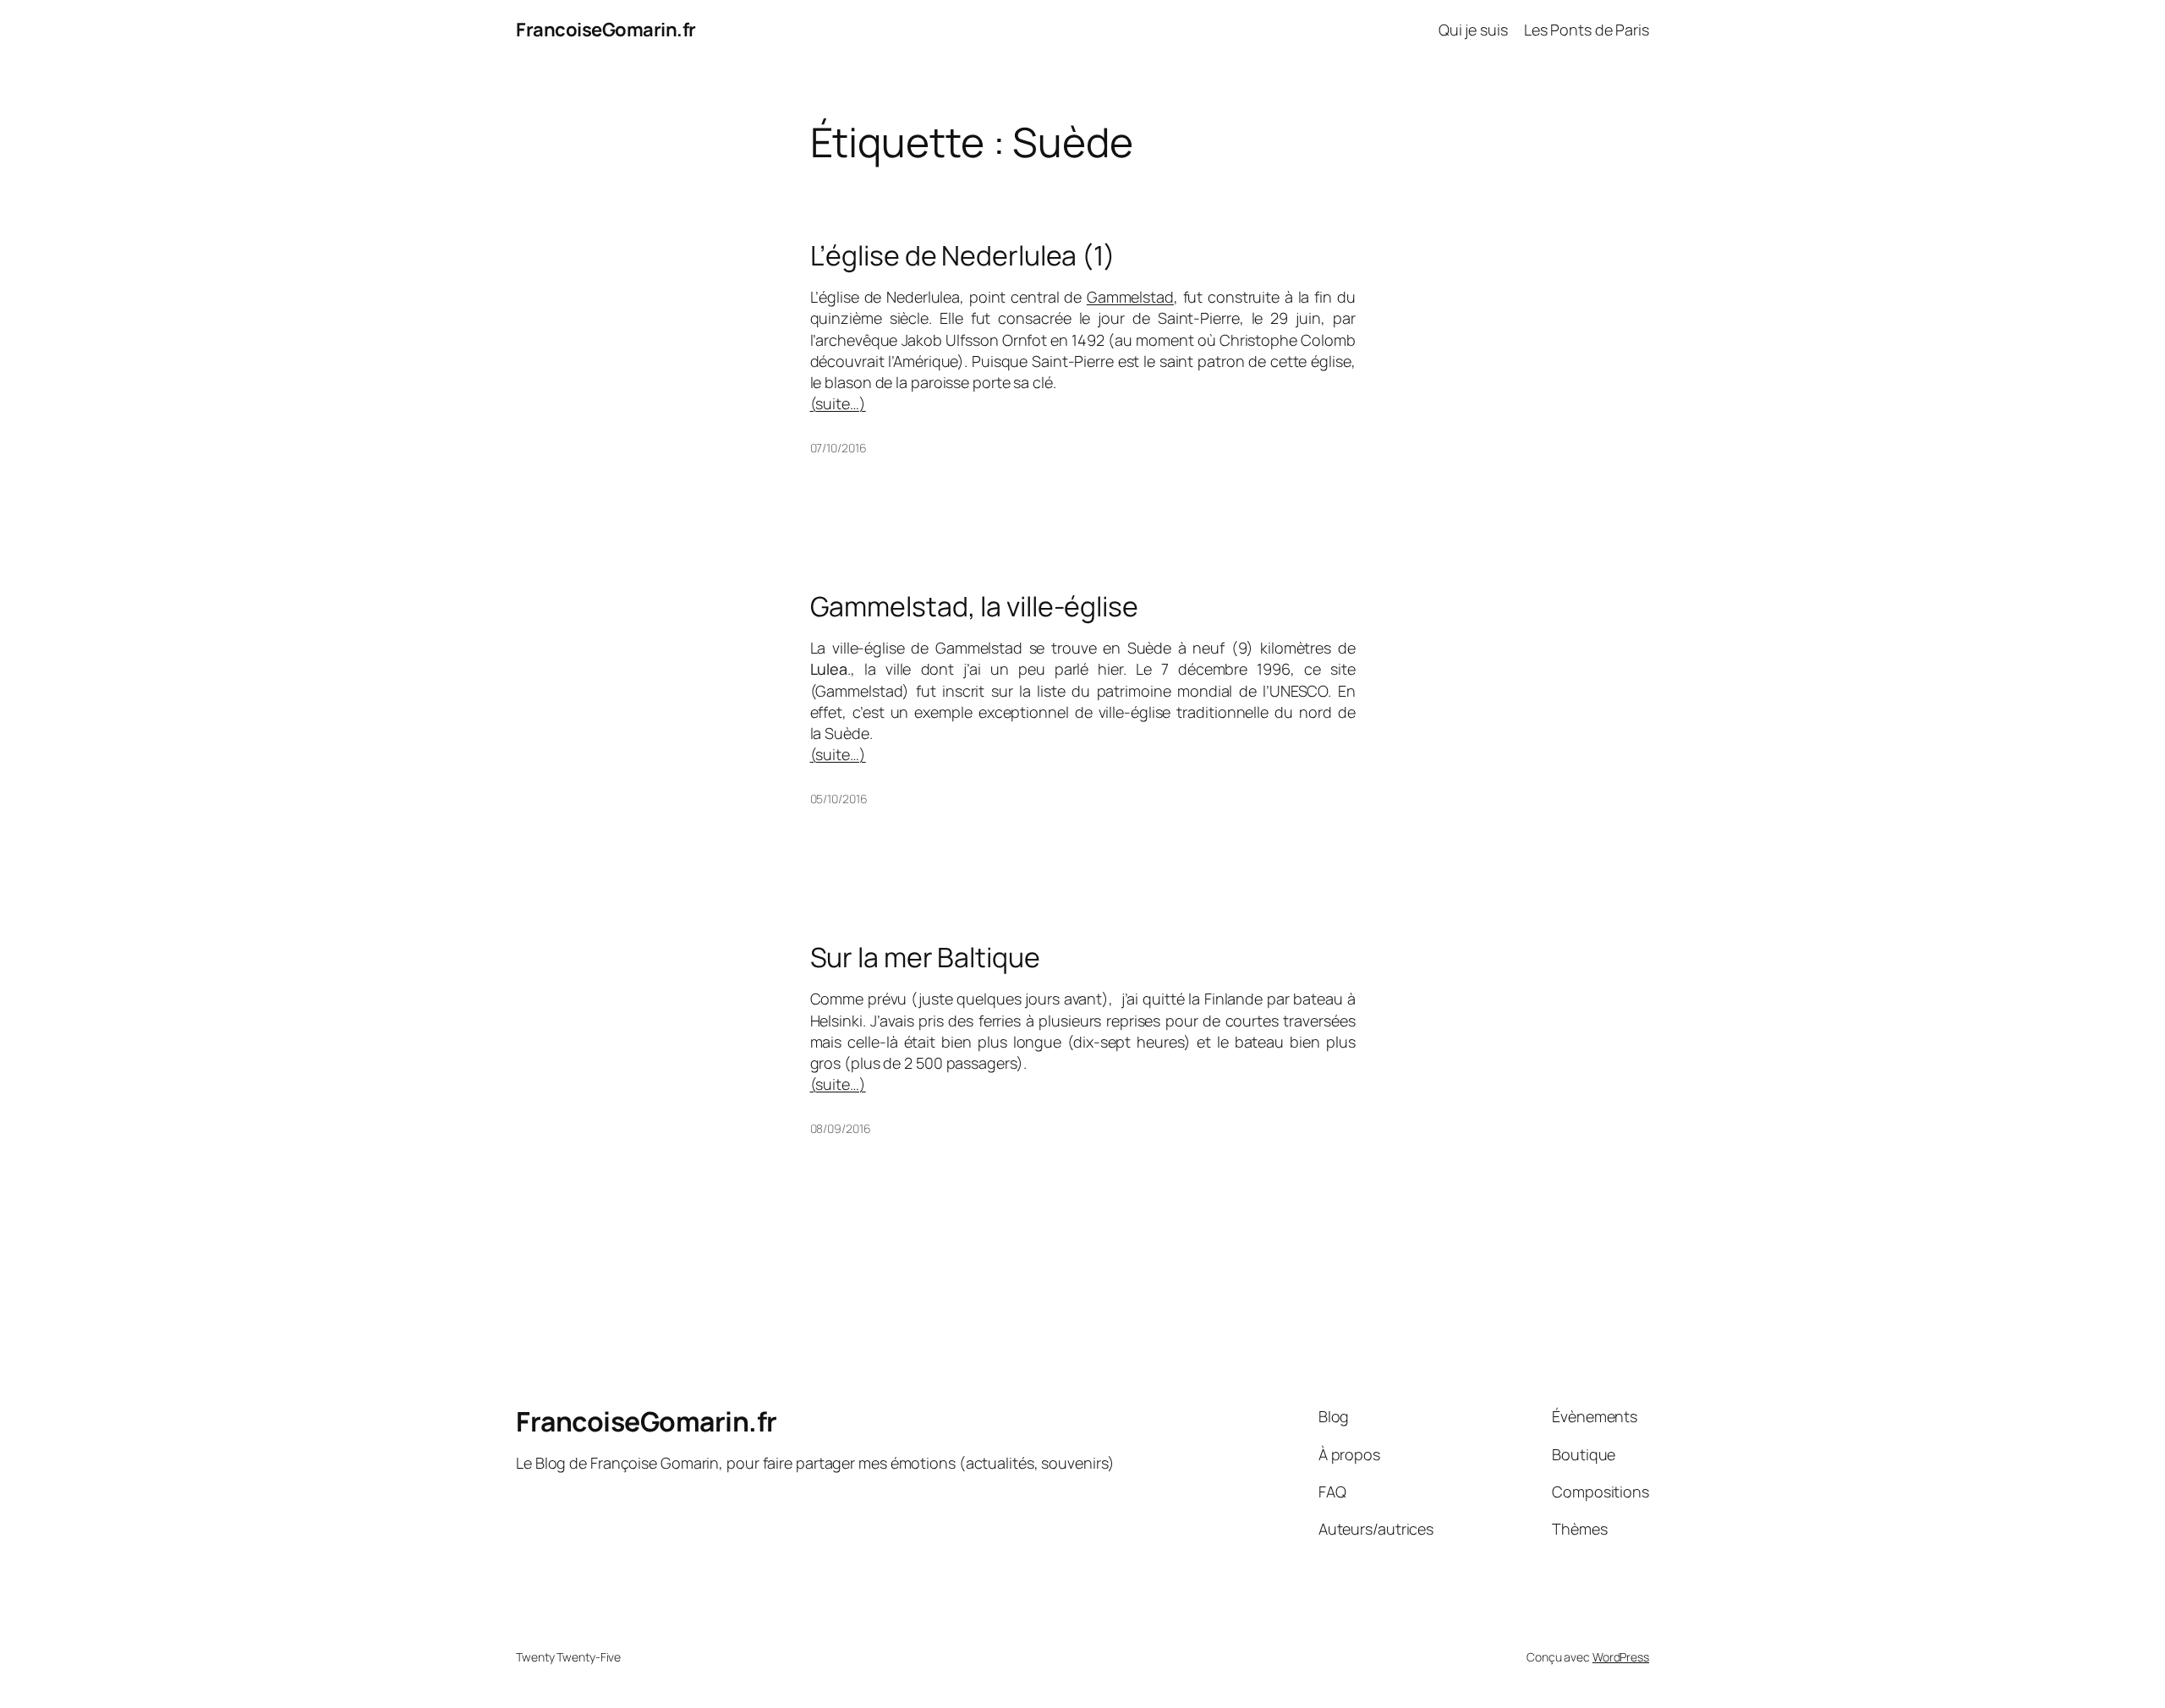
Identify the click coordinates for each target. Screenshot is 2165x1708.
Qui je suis (1473, 30)
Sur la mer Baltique (925, 957)
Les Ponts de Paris (1587, 30)
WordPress (1621, 1657)
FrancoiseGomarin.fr (606, 30)
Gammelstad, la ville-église (974, 606)
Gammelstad (1130, 297)
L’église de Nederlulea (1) (963, 255)
